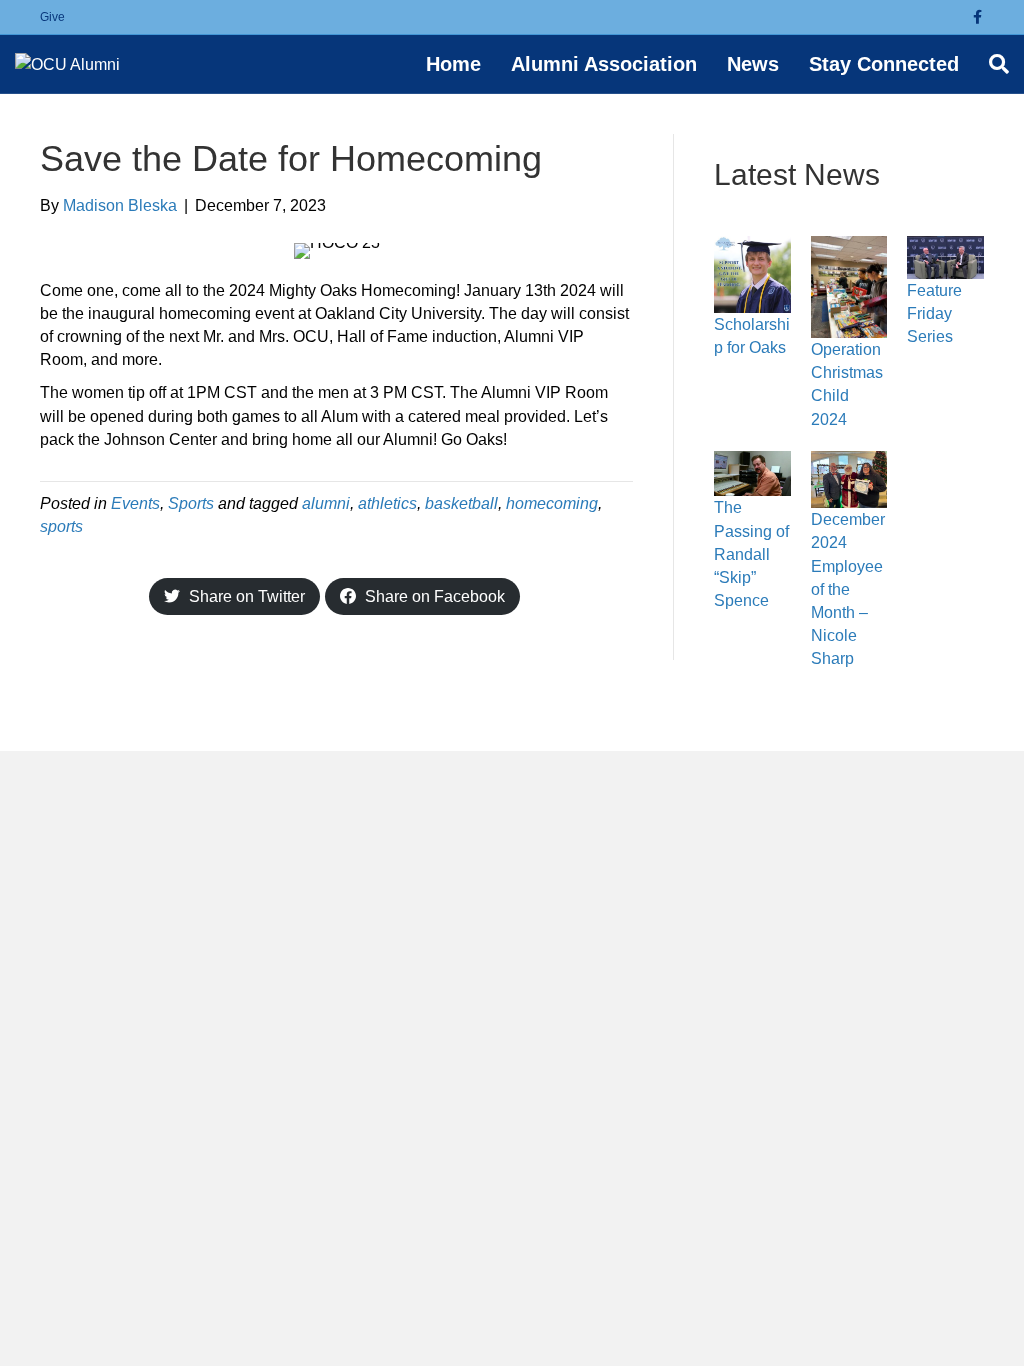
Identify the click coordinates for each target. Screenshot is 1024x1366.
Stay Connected (884, 64)
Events (135, 503)
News (753, 64)
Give (52, 17)
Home (453, 64)
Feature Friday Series (934, 313)
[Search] (991, 64)
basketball (461, 503)
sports (61, 526)
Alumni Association (604, 64)
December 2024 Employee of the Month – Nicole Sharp (848, 589)
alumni (326, 503)
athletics (387, 503)
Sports (191, 503)
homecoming (552, 503)
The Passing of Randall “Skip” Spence (751, 554)
